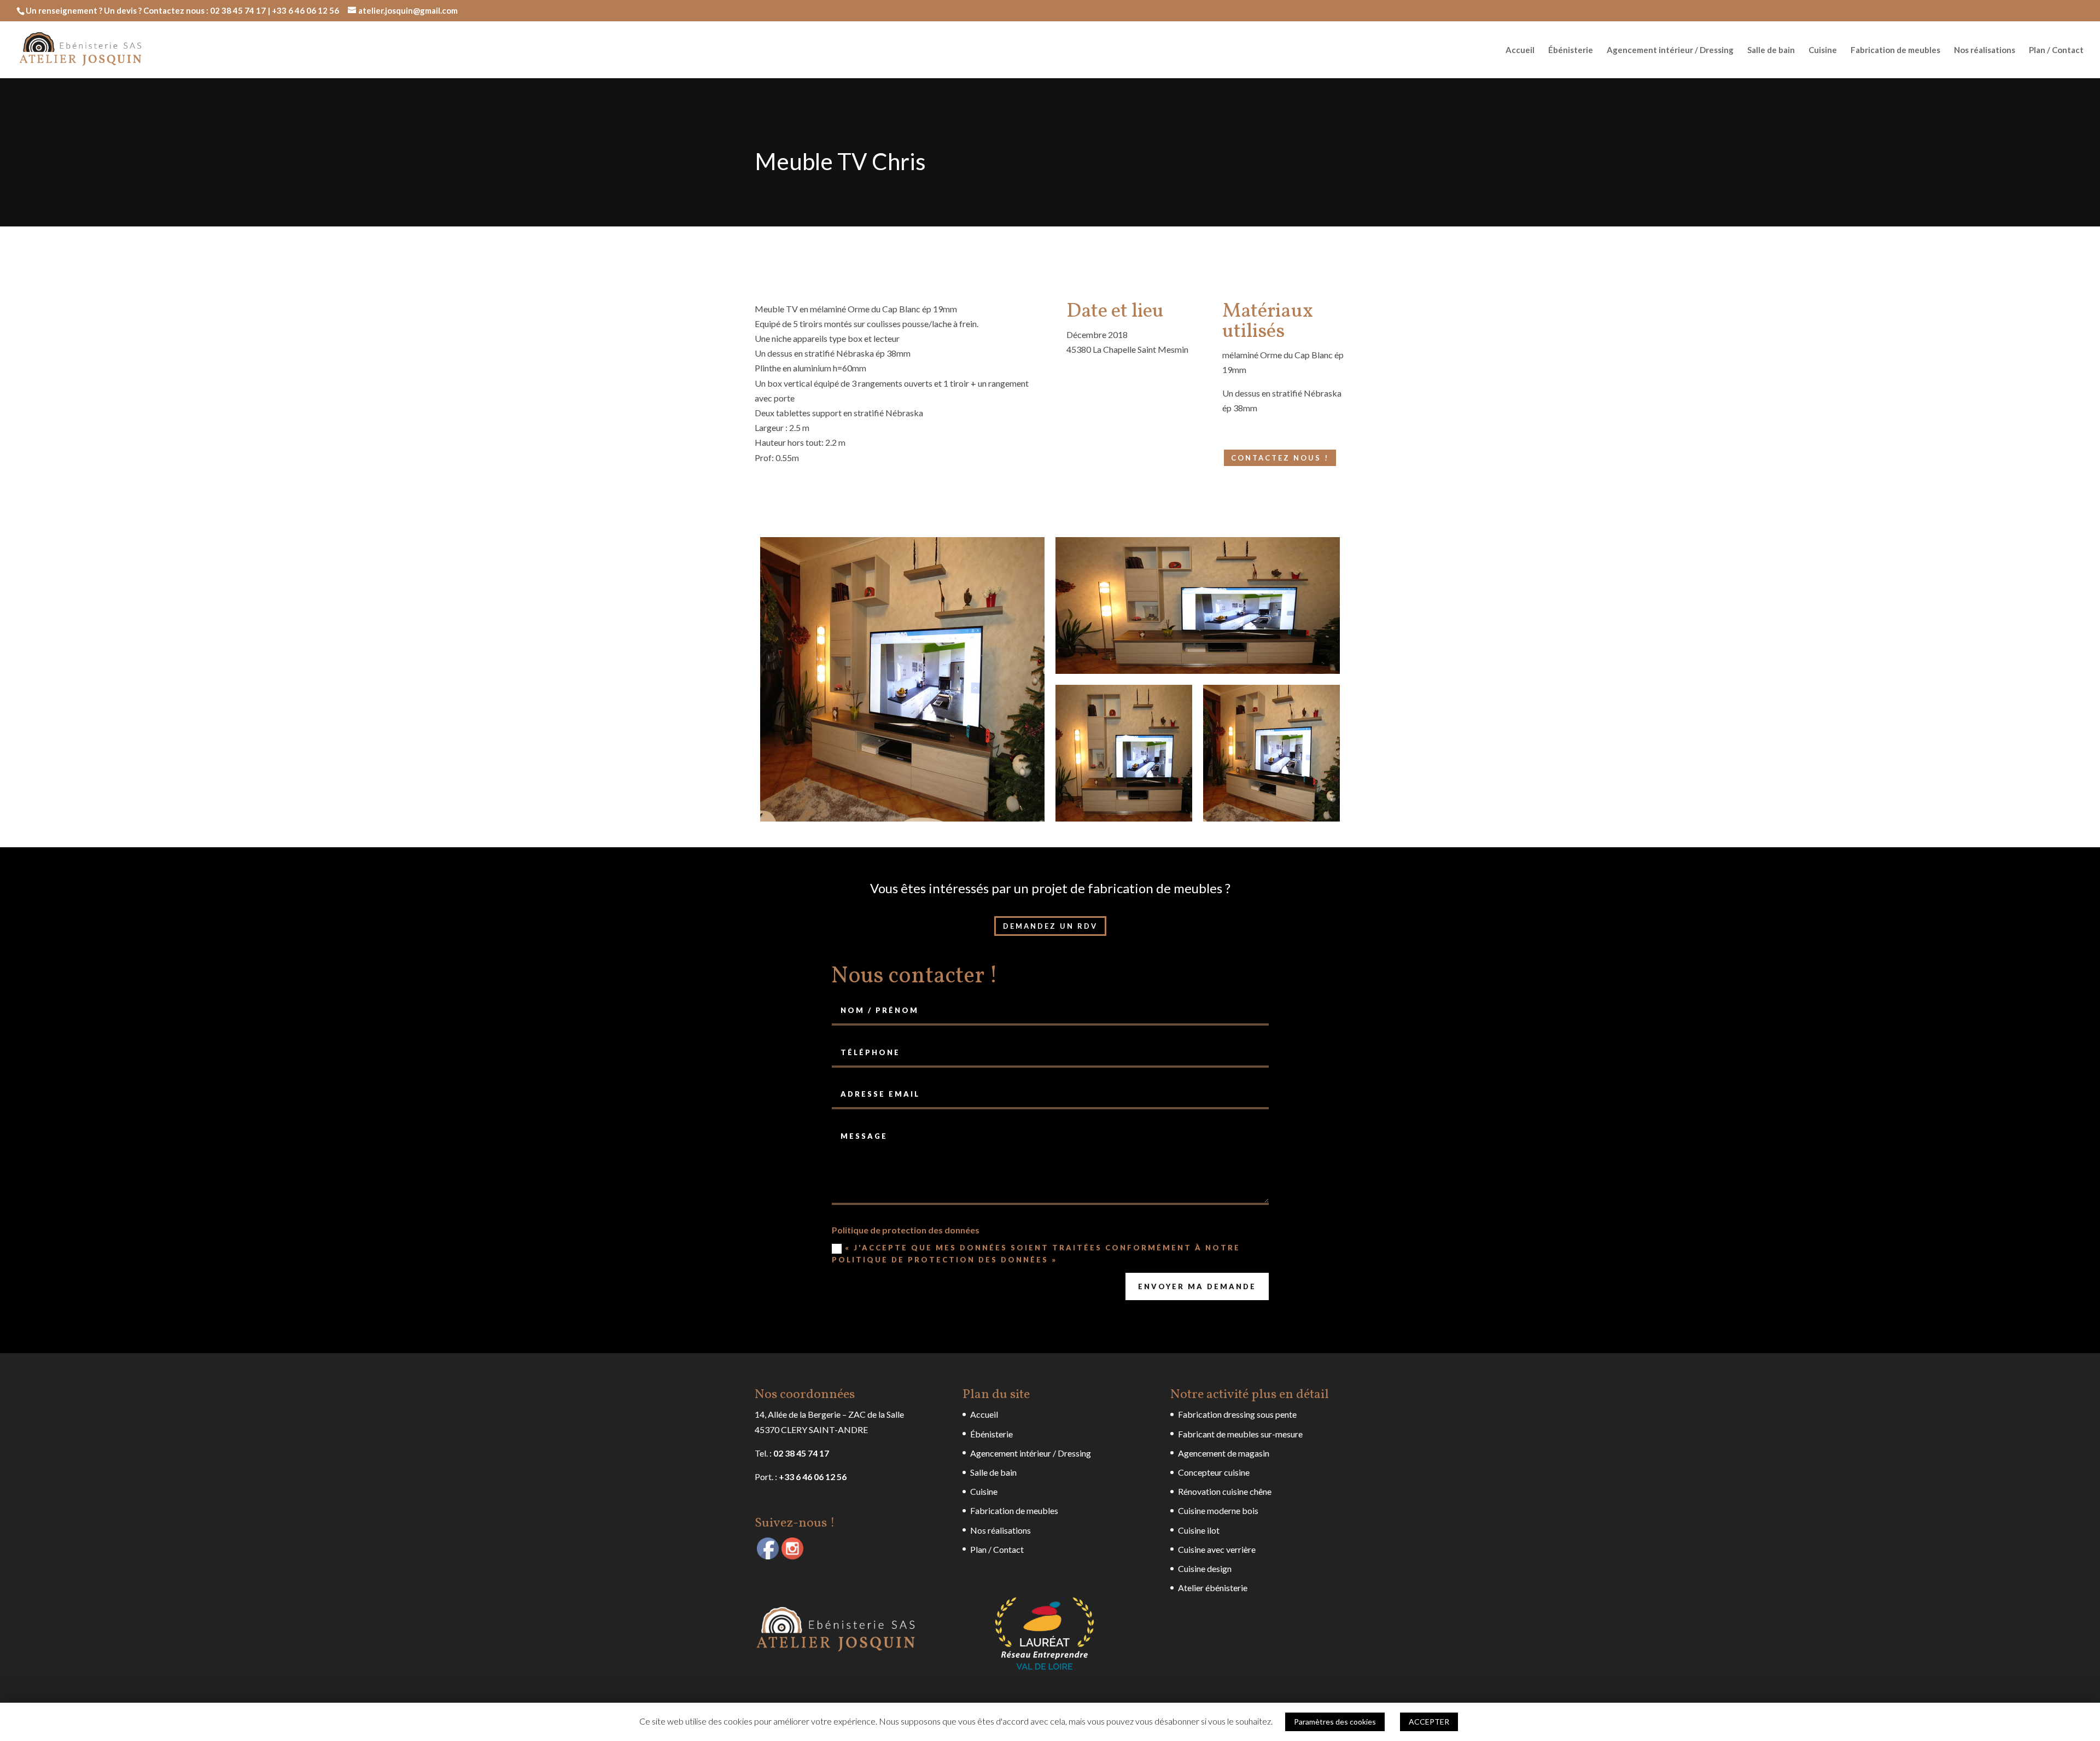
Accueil (1520, 50)
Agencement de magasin (1224, 1453)
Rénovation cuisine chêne (1225, 1491)
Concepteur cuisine (1214, 1472)
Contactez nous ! (1280, 458)
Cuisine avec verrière (1217, 1549)
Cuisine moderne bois (1218, 1510)
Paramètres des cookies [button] (1335, 1722)
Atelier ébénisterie (1213, 1588)
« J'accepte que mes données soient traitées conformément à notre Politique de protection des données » (1036, 1254)
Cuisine (1823, 50)
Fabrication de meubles (1895, 50)
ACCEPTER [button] (1429, 1722)
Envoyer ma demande (1197, 1286)
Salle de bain (1771, 50)
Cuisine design (1205, 1568)
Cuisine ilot (1199, 1530)
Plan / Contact (2056, 50)
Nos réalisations (1985, 50)
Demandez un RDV (1050, 926)
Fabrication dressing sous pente (1237, 1414)
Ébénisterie (1571, 50)
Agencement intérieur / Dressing (1670, 50)
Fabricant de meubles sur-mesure (1240, 1434)
